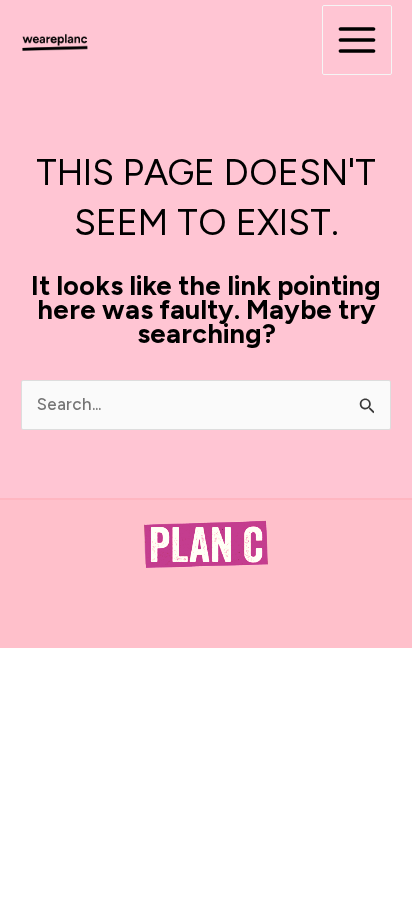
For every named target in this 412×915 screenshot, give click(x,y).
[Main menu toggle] (357, 40)
